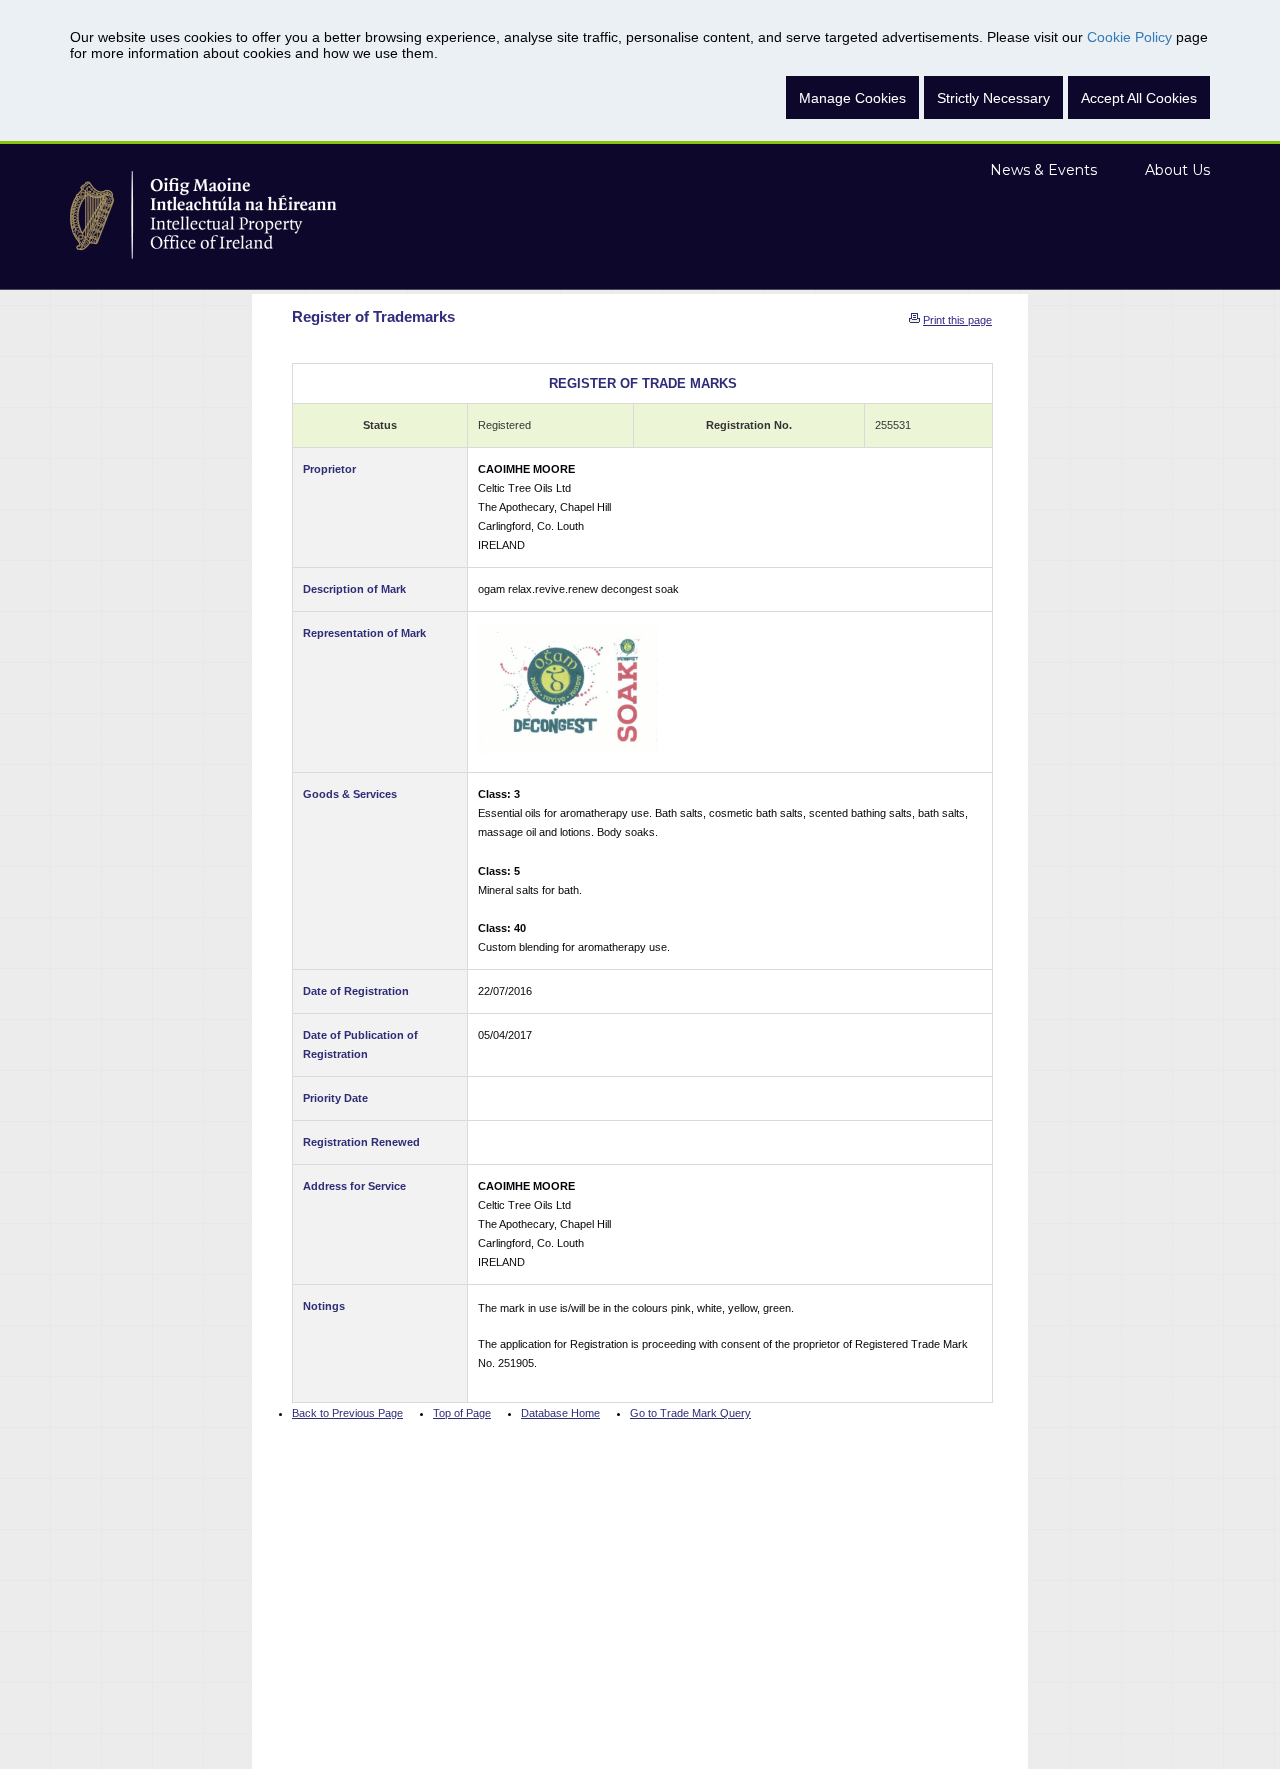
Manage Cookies (852, 98)
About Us (1177, 170)
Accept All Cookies (1139, 98)
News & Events (1043, 170)
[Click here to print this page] (914, 320)
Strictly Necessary (993, 98)
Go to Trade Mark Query (690, 1413)
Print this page (957, 320)
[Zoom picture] (568, 689)
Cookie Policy (1129, 37)
